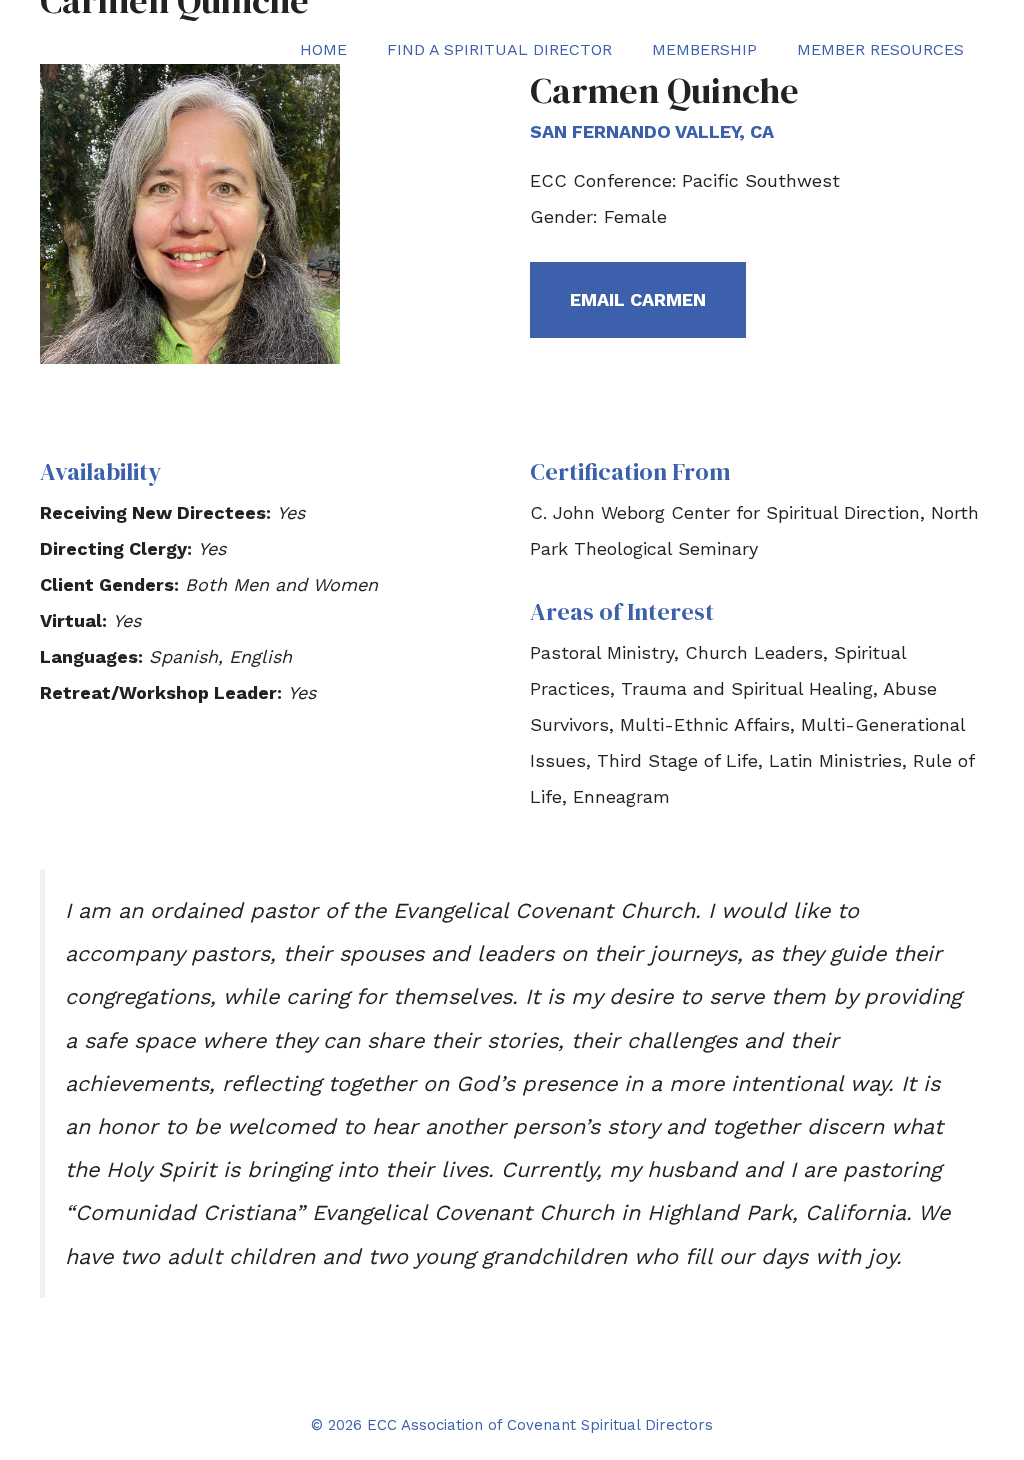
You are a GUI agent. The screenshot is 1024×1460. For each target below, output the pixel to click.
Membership (704, 49)
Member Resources (880, 49)
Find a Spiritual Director (499, 49)
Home (323, 49)
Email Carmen (638, 299)
